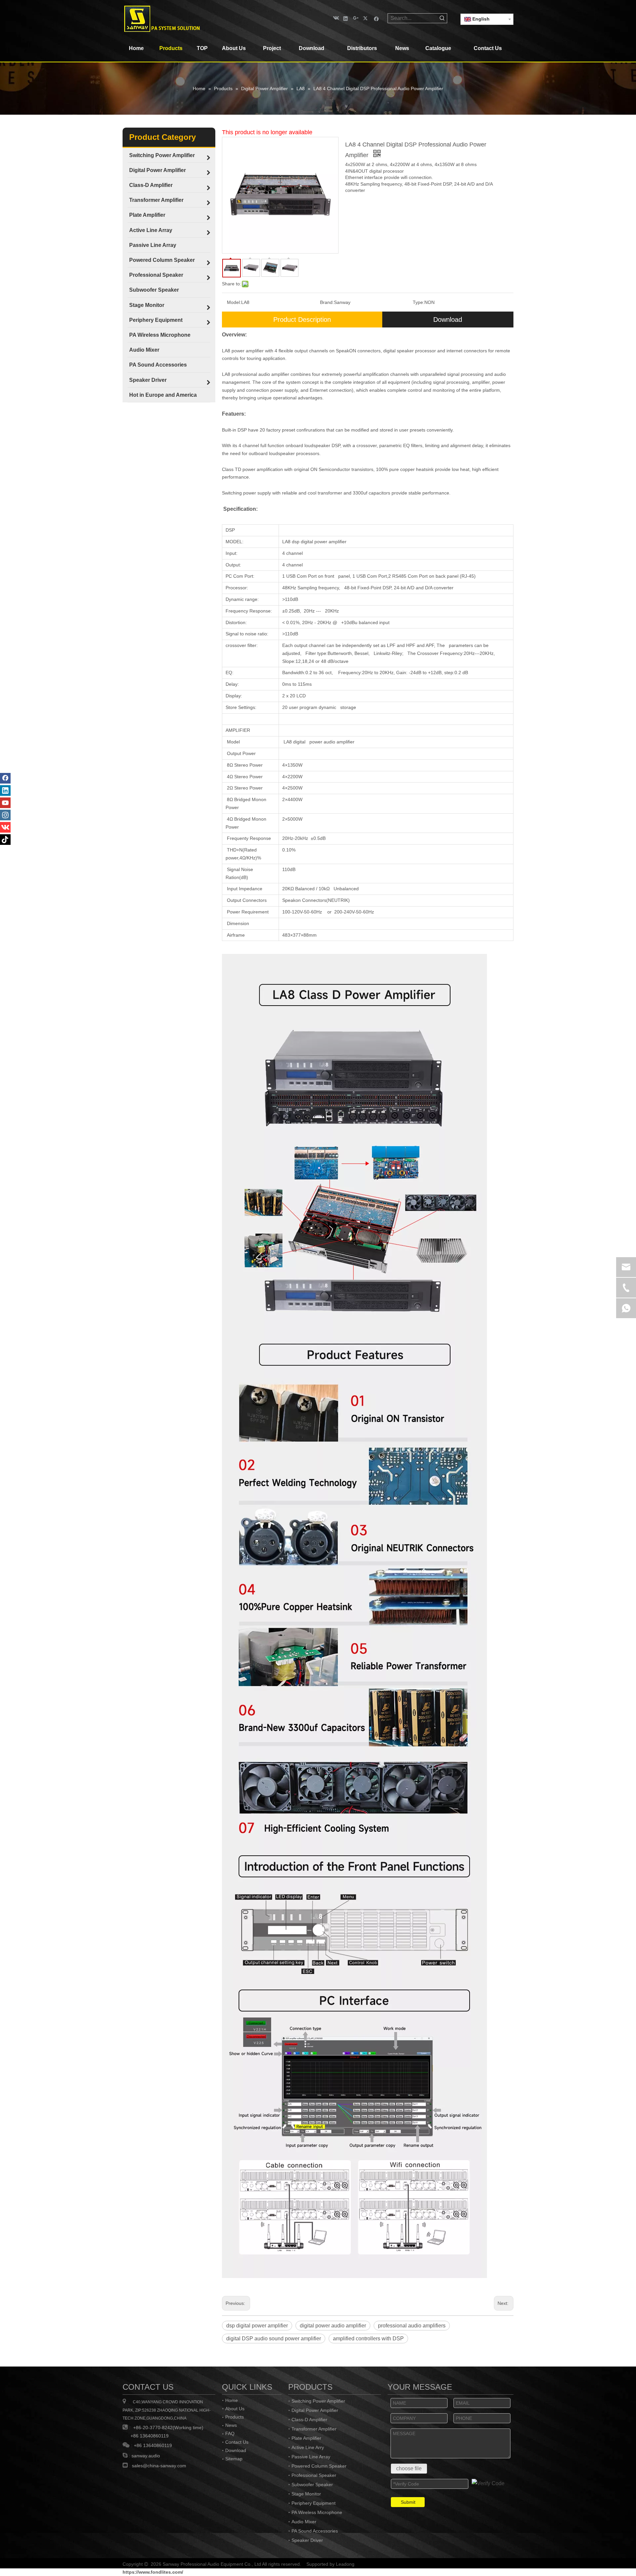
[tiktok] (5, 840)
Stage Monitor (306, 2494)
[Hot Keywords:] (442, 18)
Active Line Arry (308, 2447)
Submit (408, 2502)
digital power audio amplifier (333, 2326)
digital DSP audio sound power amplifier (274, 2339)
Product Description (302, 320)
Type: (419, 302)
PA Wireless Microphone (317, 2512)
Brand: (327, 302)
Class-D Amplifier (309, 2420)
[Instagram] (5, 815)
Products (235, 2417)
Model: (234, 302)
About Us (235, 2409)
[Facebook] (376, 18)
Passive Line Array (311, 2457)
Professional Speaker (314, 2475)
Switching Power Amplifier (318, 2401)
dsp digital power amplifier (257, 2326)
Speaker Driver (307, 2540)
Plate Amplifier (306, 2438)
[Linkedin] (346, 18)
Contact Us (237, 2442)
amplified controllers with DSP (368, 2339)
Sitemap (234, 2459)
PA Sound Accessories (315, 2531)
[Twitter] (366, 18)
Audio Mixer (304, 2522)
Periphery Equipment (314, 2503)
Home (232, 2400)
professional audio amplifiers (412, 2326)
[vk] (335, 18)
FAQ (230, 2433)
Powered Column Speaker (319, 2466)
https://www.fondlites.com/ (153, 2572)
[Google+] (356, 18)
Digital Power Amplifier (315, 2410)
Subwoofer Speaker (312, 2485)
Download (448, 320)
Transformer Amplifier (314, 2429)
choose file (409, 2468)
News (231, 2425)
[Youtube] (5, 803)
